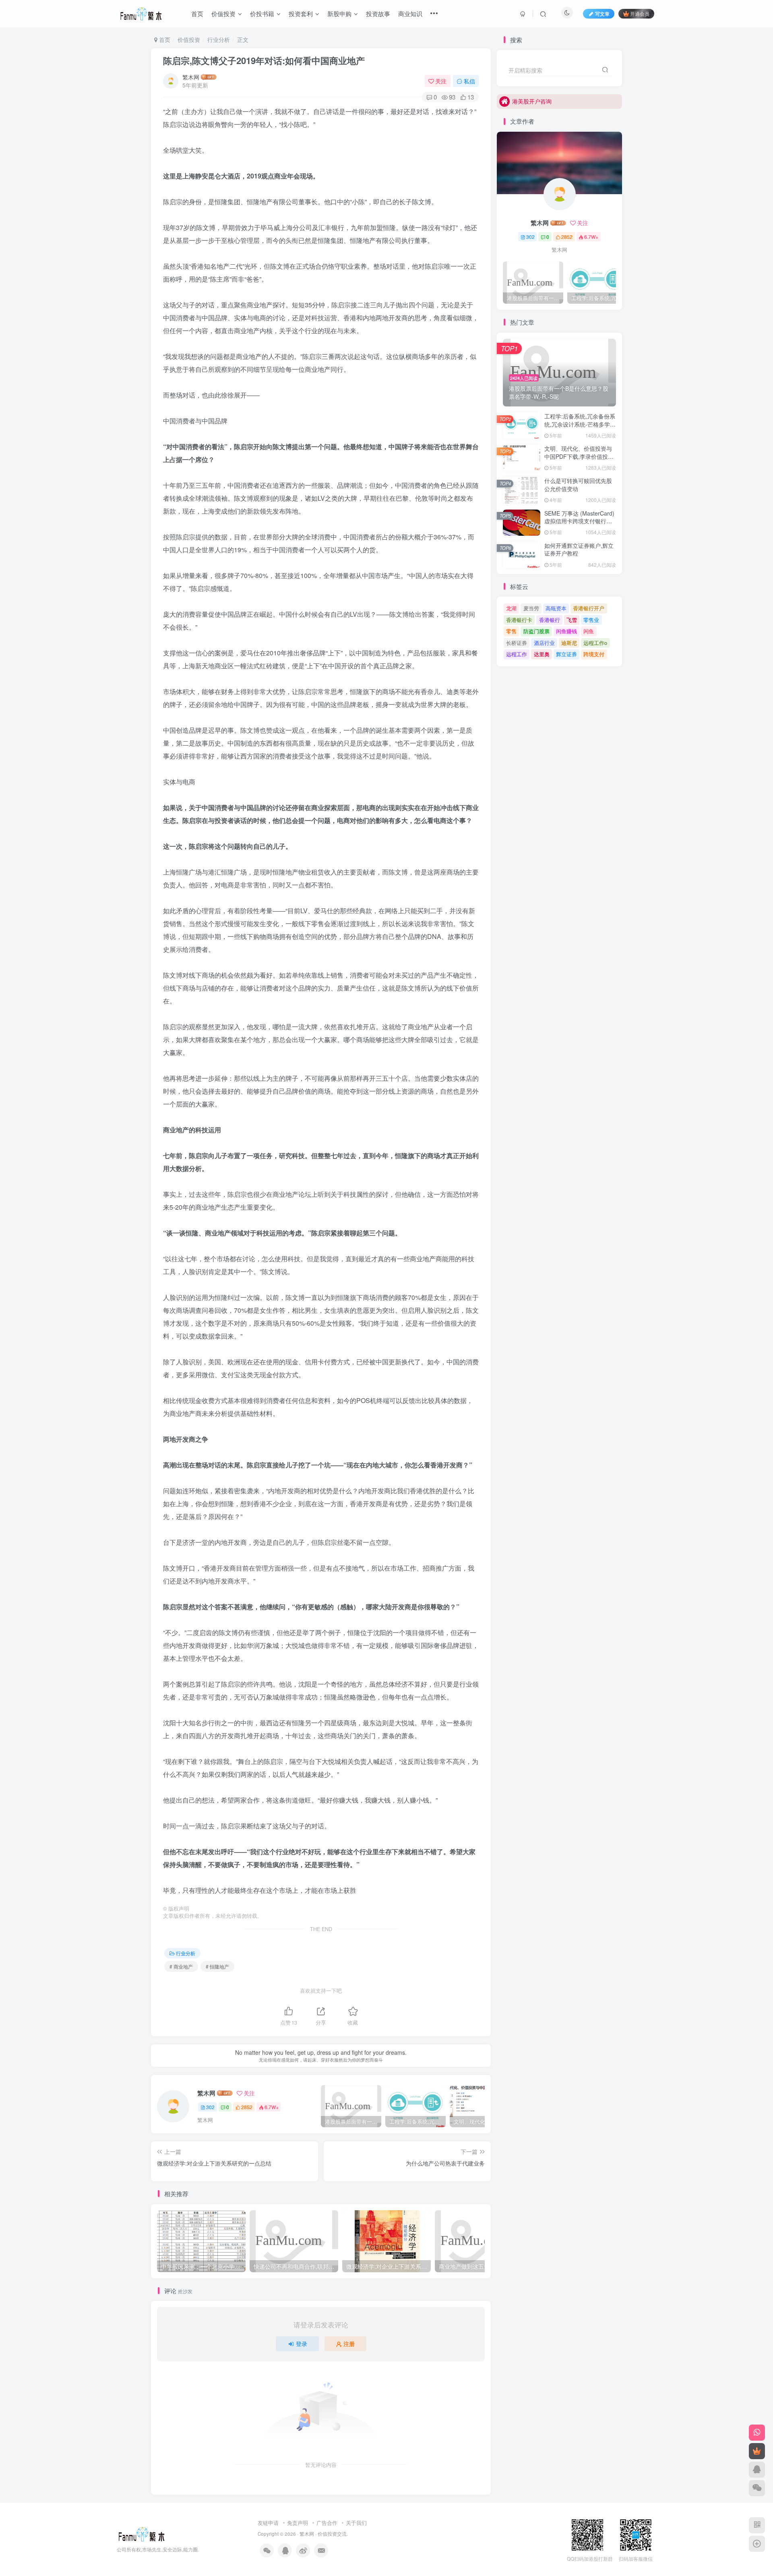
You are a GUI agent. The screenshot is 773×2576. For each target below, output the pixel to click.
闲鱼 (589, 631)
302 (210, 2107)
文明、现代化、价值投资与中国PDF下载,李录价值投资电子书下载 (579, 456)
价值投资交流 (332, 2534)
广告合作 (327, 2523)
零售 (511, 631)
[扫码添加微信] (757, 2488)
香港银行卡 (519, 620)
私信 (469, 81)
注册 (349, 2344)
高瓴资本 (556, 608)
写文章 (602, 13)
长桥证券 (517, 643)
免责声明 (298, 2523)
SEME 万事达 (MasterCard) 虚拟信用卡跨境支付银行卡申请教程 (579, 521)
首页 (164, 39)
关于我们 (356, 2523)
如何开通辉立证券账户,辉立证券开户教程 (579, 549)
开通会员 (640, 13)
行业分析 (219, 39)
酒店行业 (544, 643)
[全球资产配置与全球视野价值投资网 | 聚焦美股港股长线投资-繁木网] (142, 2533)
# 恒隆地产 (217, 1966)
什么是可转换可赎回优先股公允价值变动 (578, 485)
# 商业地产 (181, 1966)
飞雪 (572, 620)
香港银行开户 (589, 608)
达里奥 (542, 654)
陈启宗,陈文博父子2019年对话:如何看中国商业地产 (264, 60)
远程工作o (595, 643)
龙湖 (511, 608)
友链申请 (268, 2523)
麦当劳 (531, 608)
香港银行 (550, 620)
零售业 (591, 620)
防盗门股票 (536, 631)
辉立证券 (566, 654)
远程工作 (517, 654)
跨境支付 (594, 654)
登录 (302, 2344)
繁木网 (191, 77)
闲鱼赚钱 (566, 631)
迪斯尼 (569, 643)
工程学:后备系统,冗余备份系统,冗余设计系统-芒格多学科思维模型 (580, 424)
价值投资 (189, 39)
